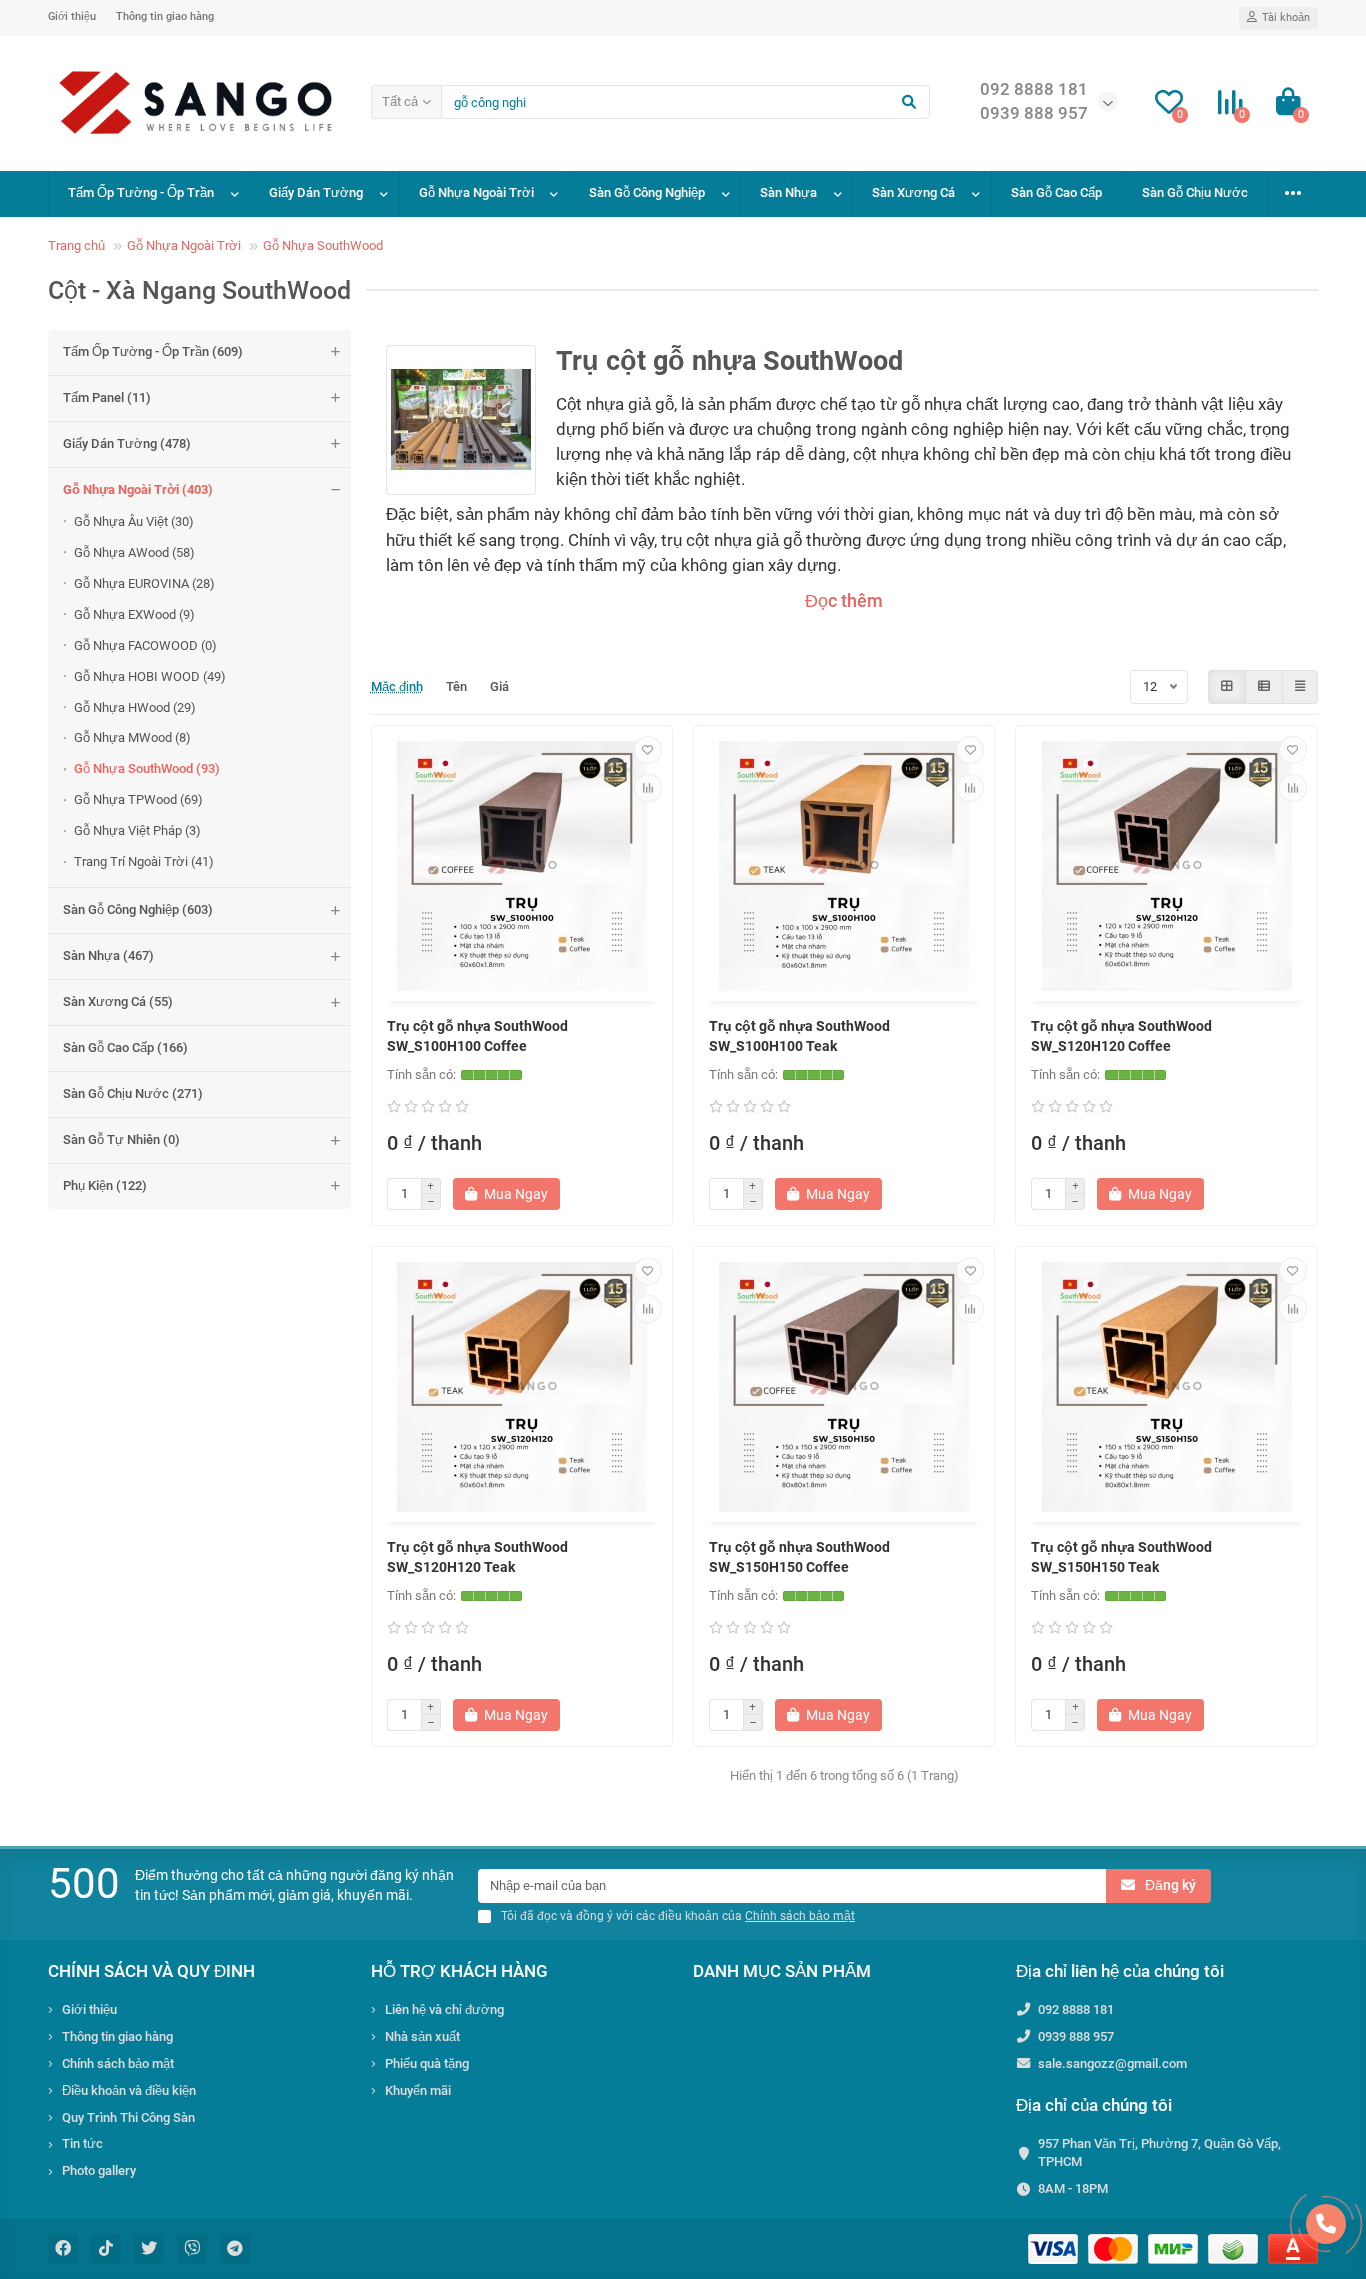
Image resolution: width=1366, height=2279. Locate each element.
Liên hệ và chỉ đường (444, 2009)
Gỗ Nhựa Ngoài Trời (476, 192)
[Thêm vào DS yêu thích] (648, 750)
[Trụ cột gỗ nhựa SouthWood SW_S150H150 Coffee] (844, 1387)
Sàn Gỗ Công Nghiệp (647, 192)
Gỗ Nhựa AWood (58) (134, 552)
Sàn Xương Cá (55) (118, 1001)
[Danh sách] (1264, 687)
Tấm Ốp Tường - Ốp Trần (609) (153, 351)
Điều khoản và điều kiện (129, 2090)
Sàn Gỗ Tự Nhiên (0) (121, 1139)
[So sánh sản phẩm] (648, 788)
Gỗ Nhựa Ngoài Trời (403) (138, 489)
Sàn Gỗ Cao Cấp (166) (125, 1047)
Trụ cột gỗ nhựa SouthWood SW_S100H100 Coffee (477, 1036)
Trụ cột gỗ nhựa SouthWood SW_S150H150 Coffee (799, 1557)
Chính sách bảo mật (118, 2063)
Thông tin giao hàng (165, 16)
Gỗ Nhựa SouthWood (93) (147, 768)
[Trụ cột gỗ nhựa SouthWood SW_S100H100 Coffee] (522, 866)
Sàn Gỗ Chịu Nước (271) (133, 1093)
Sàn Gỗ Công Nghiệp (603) (138, 909)
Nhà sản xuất (422, 2036)
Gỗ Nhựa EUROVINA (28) (144, 583)
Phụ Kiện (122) (105, 1185)
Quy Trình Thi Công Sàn (128, 2117)
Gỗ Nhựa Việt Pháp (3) (137, 830)
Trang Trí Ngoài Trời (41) (144, 861)
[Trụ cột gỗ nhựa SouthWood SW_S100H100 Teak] (844, 866)
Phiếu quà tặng (427, 2063)
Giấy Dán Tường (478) (127, 443)
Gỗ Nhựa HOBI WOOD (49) (150, 676)
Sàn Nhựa (788, 192)
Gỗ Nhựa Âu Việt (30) (134, 521)
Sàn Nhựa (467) (108, 955)
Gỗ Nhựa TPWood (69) (138, 799)
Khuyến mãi (418, 2090)
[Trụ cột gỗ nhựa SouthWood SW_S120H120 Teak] (522, 1387)
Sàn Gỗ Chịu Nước (1195, 192)
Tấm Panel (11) (107, 397)
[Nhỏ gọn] (1300, 687)
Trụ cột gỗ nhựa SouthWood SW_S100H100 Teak (799, 1036)
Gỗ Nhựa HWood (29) (135, 707)
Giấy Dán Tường (316, 192)
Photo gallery (99, 2170)
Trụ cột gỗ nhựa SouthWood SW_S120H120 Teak (477, 1557)
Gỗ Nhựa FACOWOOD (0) (145, 645)
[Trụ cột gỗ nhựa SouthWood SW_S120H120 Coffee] (1166, 866)
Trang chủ (76, 245)
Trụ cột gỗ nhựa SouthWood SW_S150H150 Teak (1121, 1557)
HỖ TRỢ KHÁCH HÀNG (459, 1971)
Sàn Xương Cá (913, 192)
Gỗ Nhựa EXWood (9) (134, 614)
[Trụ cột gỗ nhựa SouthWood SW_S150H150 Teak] (1166, 1387)
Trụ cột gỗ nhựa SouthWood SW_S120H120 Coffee (1121, 1036)
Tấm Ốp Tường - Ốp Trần (141, 192)
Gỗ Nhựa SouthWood (323, 245)
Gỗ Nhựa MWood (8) (132, 737)
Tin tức (82, 2143)
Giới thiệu (72, 16)
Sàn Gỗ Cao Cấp (1056, 192)
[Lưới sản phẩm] (1227, 687)
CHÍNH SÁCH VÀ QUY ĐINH (151, 1971)
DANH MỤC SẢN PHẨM (782, 1971)
